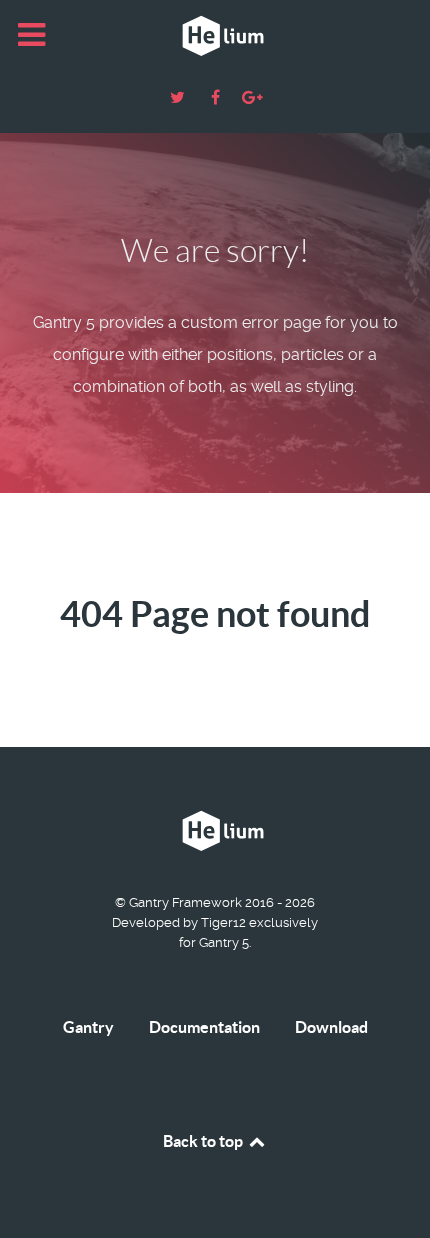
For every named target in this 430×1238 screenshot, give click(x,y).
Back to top (204, 1141)
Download (331, 1027)
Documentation (204, 1027)
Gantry (88, 1027)
